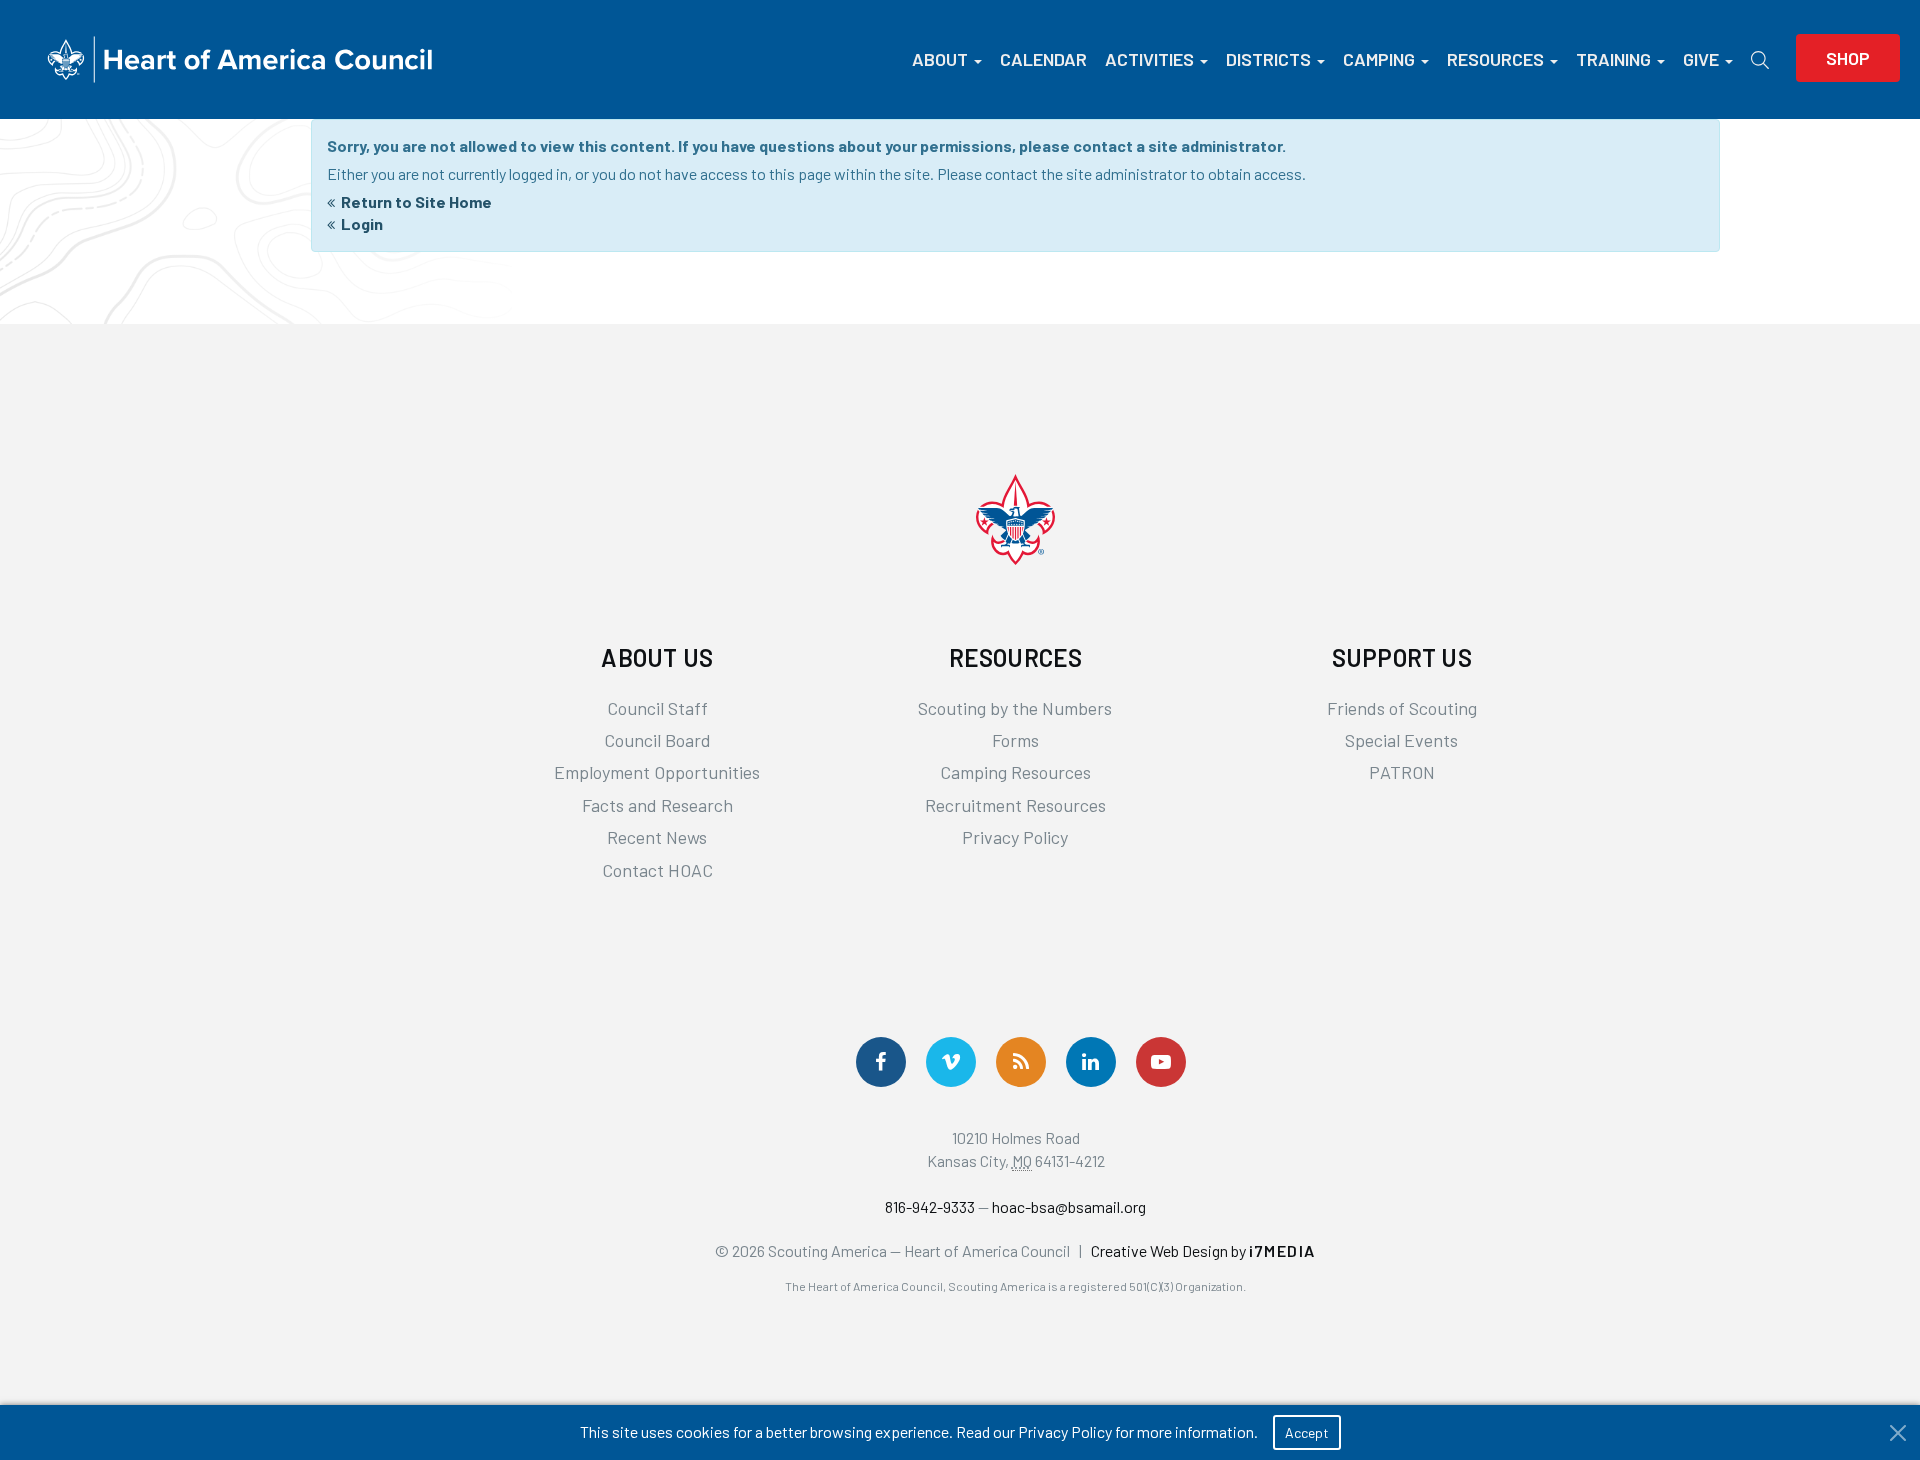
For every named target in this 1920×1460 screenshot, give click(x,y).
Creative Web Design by (1203, 1250)
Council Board (657, 740)
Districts (1268, 59)
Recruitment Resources (1015, 805)
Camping (1379, 59)
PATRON (1402, 772)
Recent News (657, 837)
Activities (1149, 59)
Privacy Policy (1015, 837)
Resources (1495, 59)
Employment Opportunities (657, 772)
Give (1701, 59)
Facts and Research (657, 805)
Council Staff (657, 708)
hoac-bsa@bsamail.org (1069, 1206)
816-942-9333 (930, 1206)
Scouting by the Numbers (1015, 708)
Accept (1307, 1432)
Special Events (1401, 740)
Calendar (1043, 59)
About (940, 59)
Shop (1848, 58)
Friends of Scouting (1402, 708)
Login (362, 223)
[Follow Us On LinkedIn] (1091, 1062)
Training (1613, 59)
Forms (1015, 740)
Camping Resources (1015, 772)
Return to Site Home (416, 201)
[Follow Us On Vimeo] (951, 1062)
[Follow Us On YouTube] (1161, 1062)
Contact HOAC (657, 870)
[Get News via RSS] (1021, 1062)
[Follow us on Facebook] (881, 1062)
